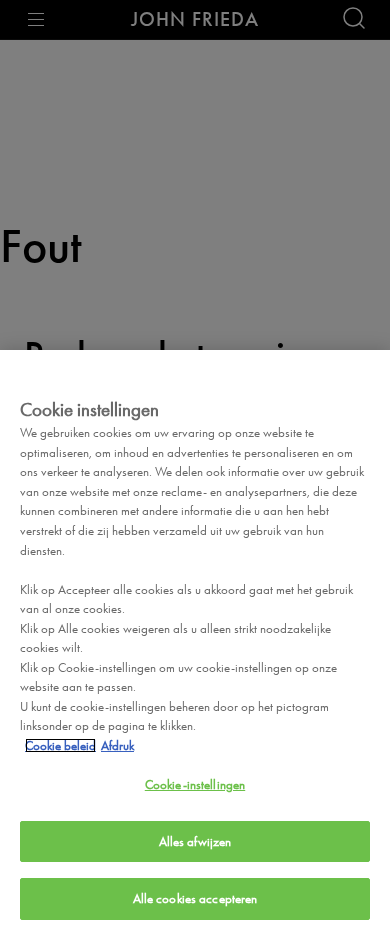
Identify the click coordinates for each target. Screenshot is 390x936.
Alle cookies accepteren (195, 898)
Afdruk (117, 745)
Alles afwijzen (195, 841)
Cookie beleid (60, 745)
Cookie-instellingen (195, 784)
